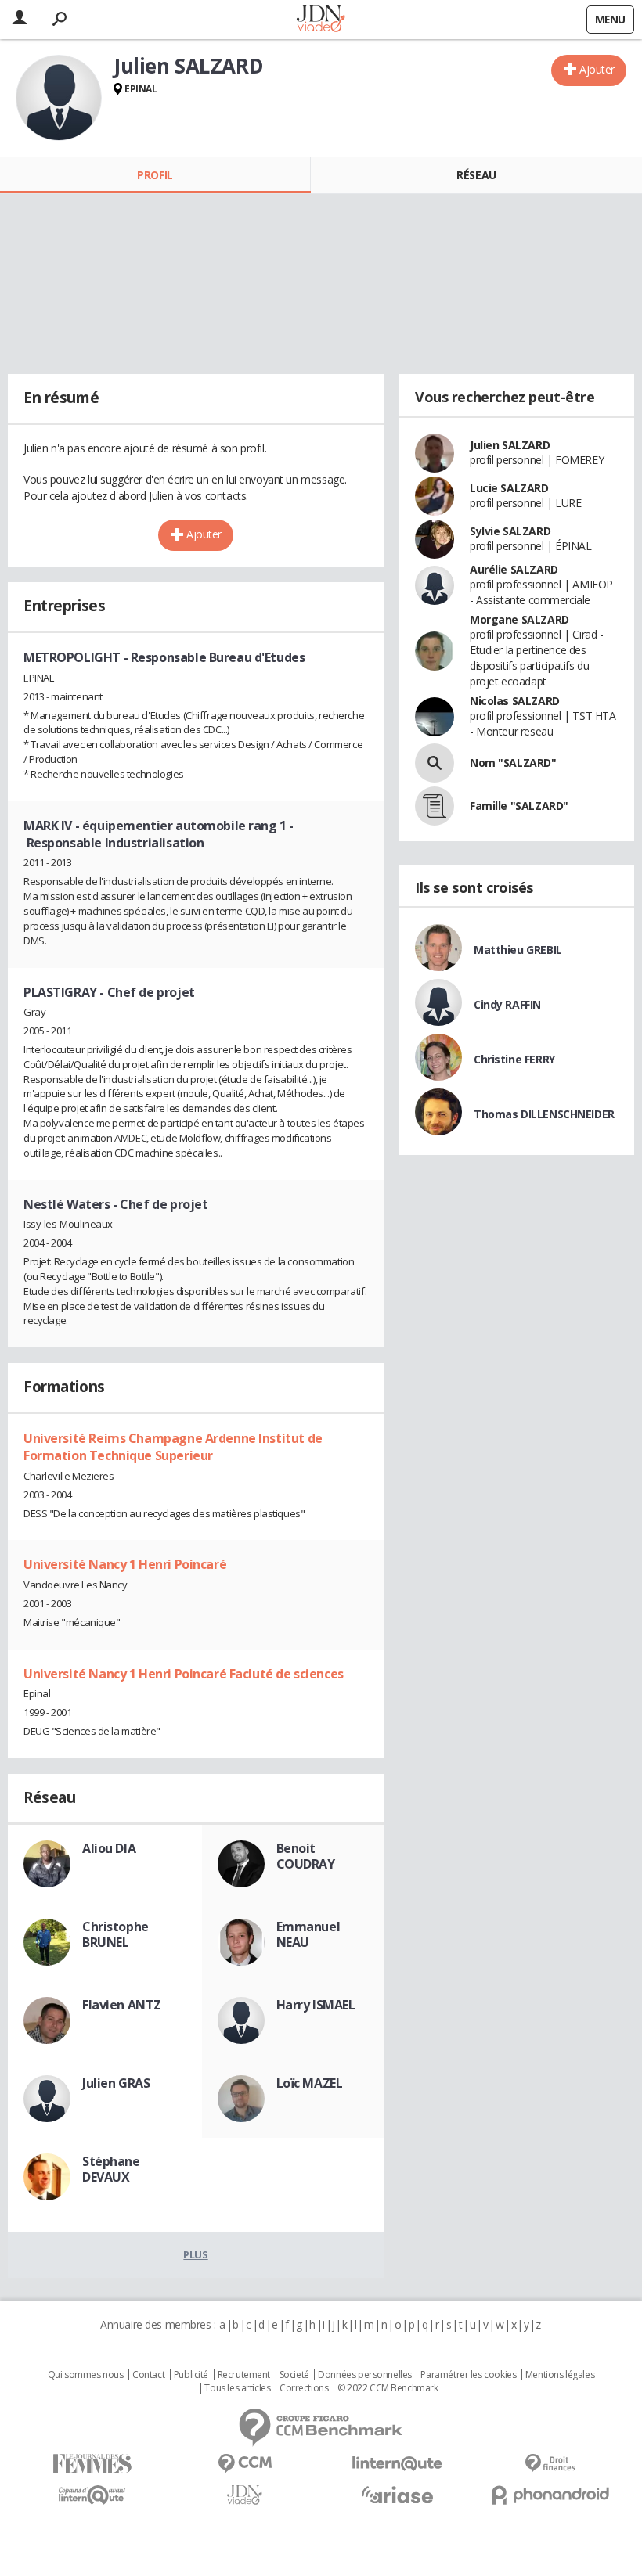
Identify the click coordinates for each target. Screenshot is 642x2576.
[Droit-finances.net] (550, 2464)
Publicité (191, 2375)
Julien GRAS (116, 2083)
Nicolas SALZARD (515, 701)
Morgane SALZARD (519, 619)
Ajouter (597, 69)
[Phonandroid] (550, 2495)
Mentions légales (560, 2375)
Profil (155, 175)
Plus (195, 2254)
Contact (148, 2375)
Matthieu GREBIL (518, 950)
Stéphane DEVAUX (111, 2169)
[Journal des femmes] (92, 2464)
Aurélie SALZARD (514, 569)
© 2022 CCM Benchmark (388, 2388)
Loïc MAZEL (310, 2083)
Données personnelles (365, 2375)
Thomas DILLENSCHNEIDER (544, 1114)
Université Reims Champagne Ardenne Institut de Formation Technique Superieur (173, 1447)
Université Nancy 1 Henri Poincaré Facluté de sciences (184, 1674)
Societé (294, 2375)
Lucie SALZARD (509, 488)
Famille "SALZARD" (519, 806)
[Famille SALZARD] (435, 806)
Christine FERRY (514, 1059)
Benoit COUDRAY (306, 1856)
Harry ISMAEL (316, 2005)
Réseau (476, 175)
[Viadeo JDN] (245, 2495)
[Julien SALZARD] (59, 98)
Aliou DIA (109, 1848)
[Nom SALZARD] (435, 763)
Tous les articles (237, 2388)
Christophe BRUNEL (115, 1934)
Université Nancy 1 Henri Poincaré (125, 1564)
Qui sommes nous (86, 2375)
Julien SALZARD (510, 445)
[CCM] (245, 2464)
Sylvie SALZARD (510, 531)
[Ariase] (397, 2495)
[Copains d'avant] (92, 2495)
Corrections (304, 2388)
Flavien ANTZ (122, 2005)
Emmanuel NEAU (308, 1934)
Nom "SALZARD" (513, 763)
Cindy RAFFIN (507, 1004)
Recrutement (244, 2375)
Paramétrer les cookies (468, 2375)
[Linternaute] (397, 2464)
